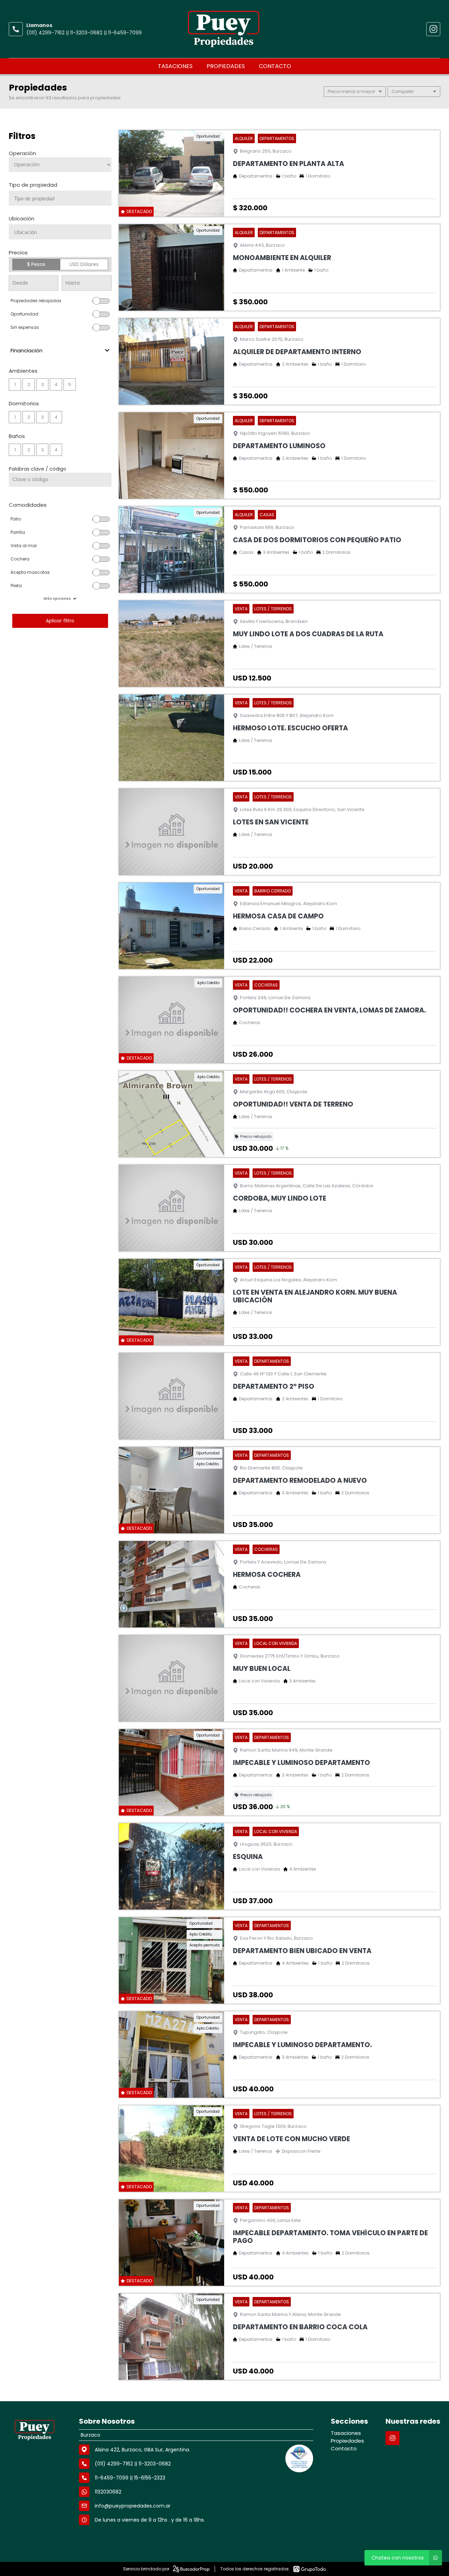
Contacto (275, 66)
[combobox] (60, 198)
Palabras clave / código (38, 469)
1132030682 (108, 2492)
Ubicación (22, 218)
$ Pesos (36, 264)
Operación (22, 153)
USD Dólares (84, 264)
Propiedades (226, 66)
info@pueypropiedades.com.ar (133, 2506)
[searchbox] (63, 199)
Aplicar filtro (60, 621)
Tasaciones (175, 66)
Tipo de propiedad (33, 185)
